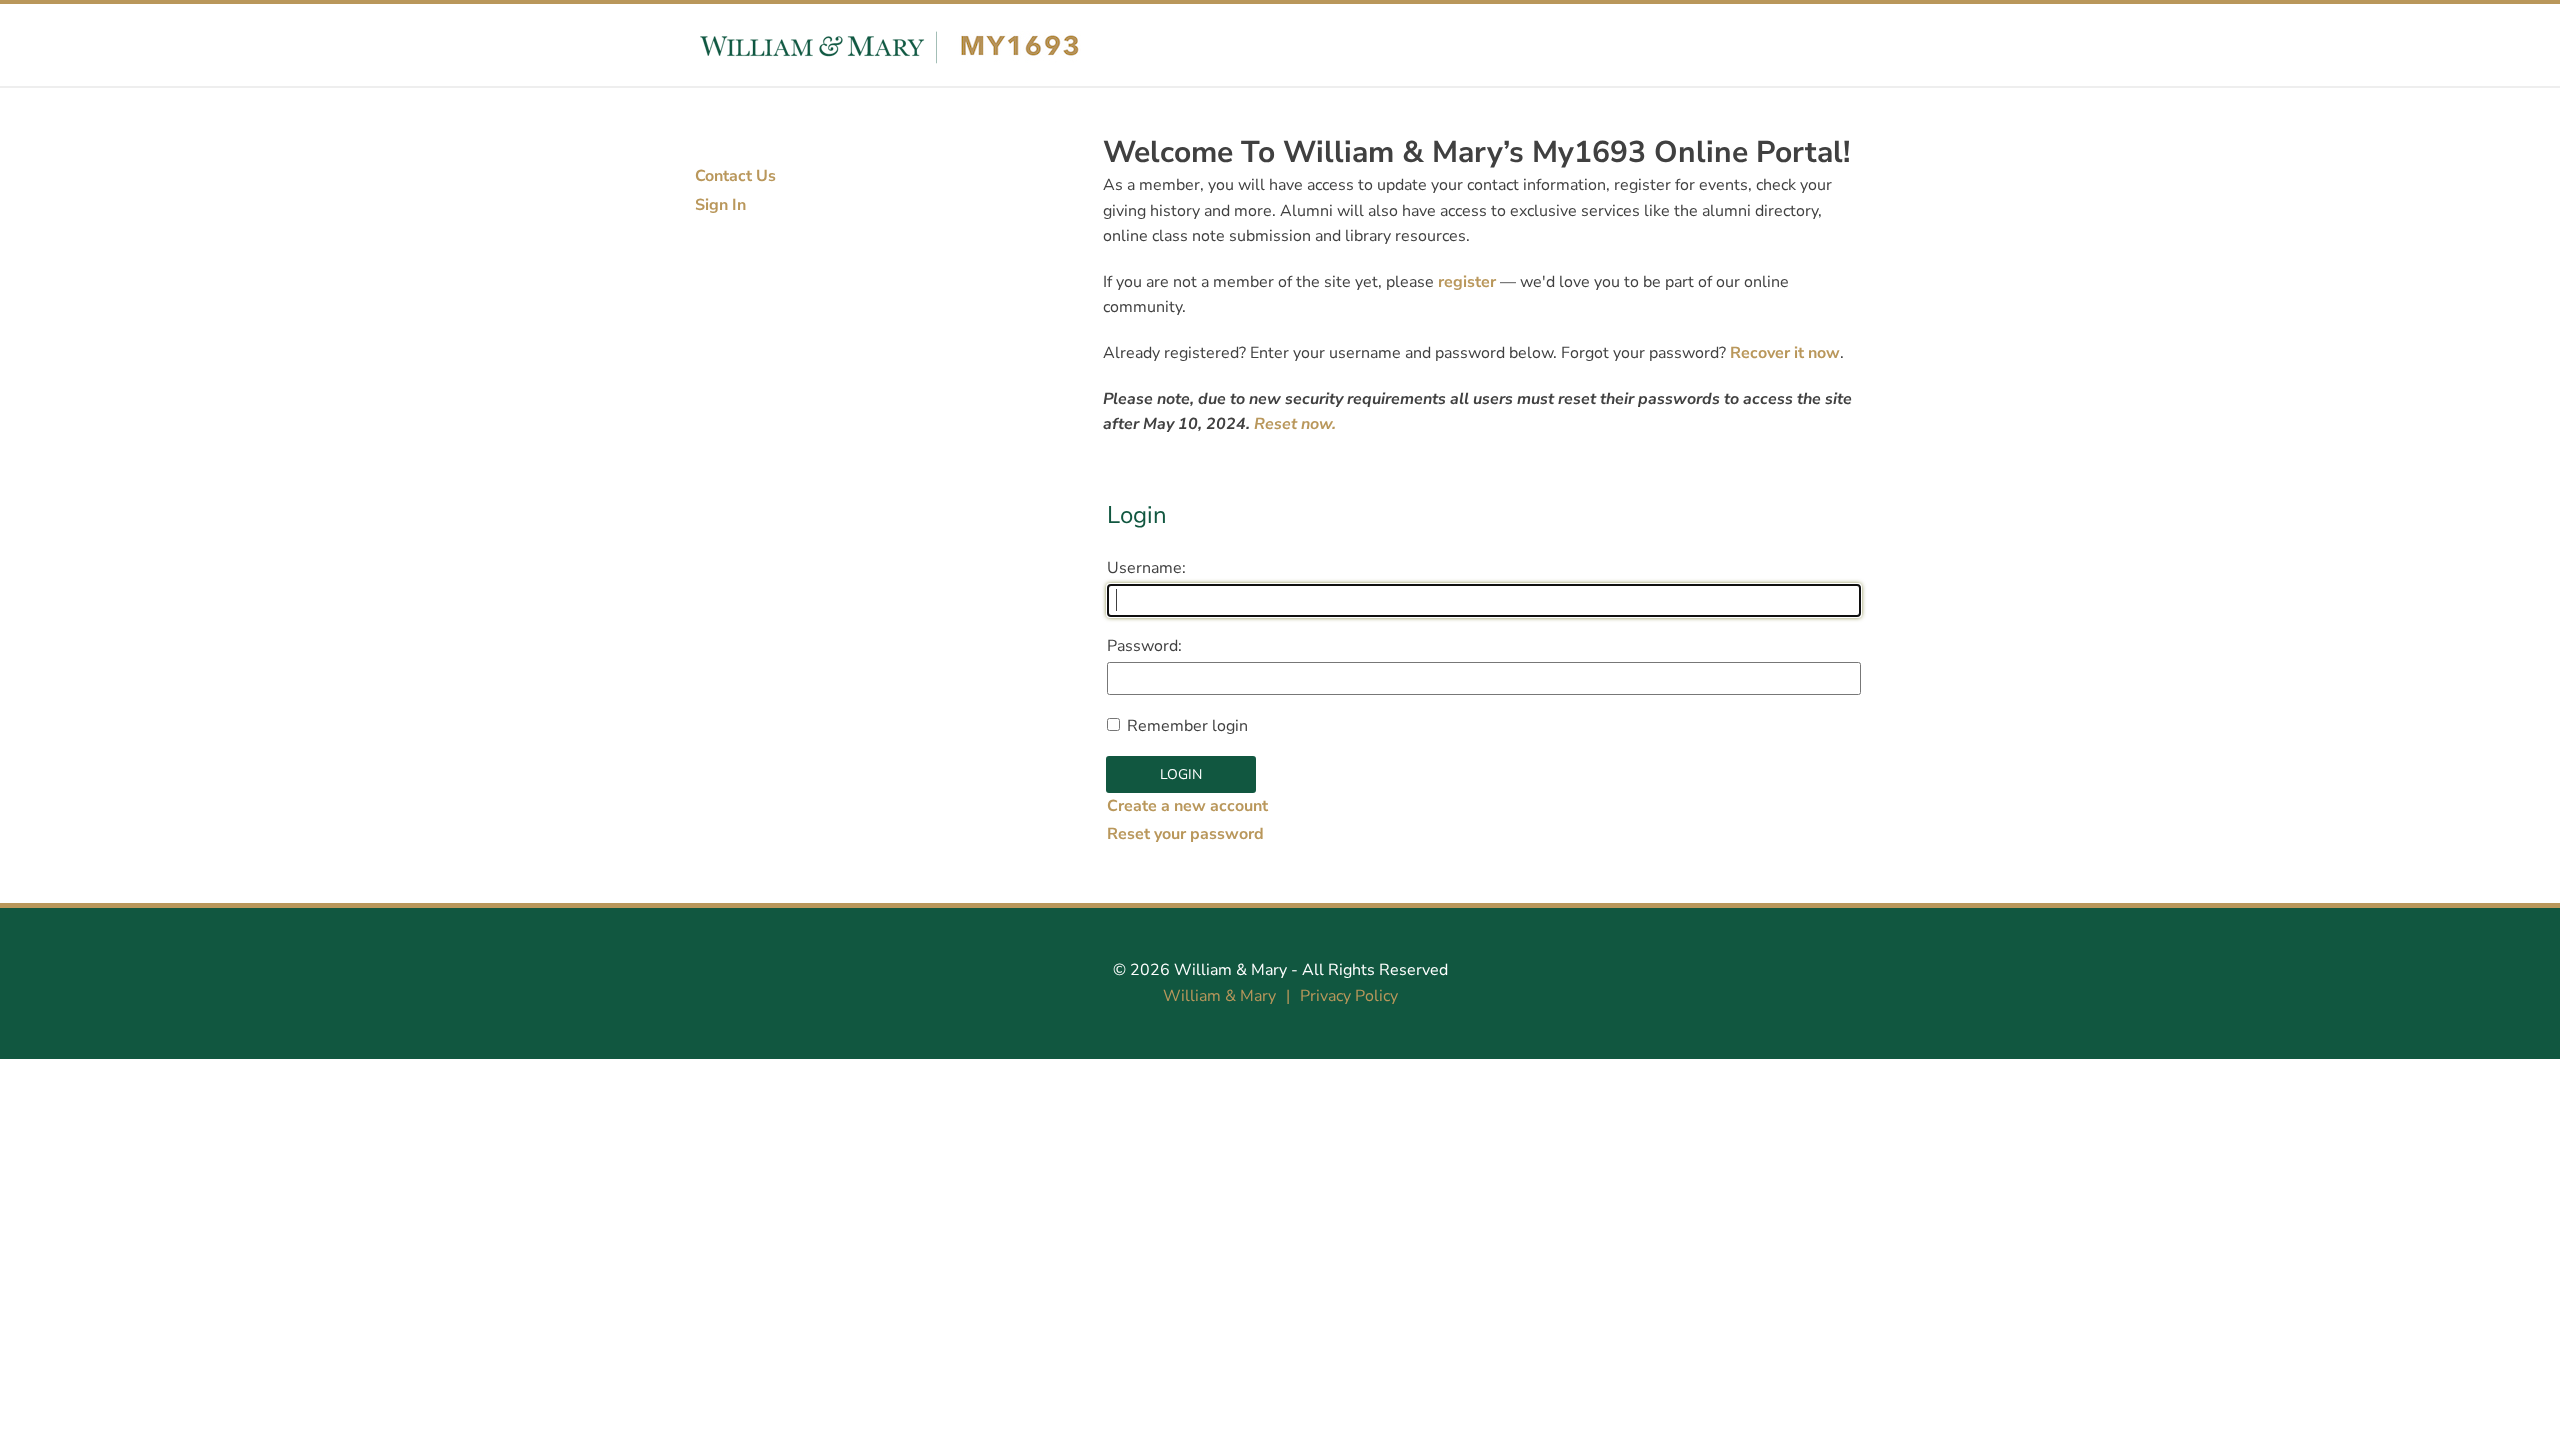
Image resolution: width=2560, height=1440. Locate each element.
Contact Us (735, 176)
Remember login (1187, 726)
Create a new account (1187, 806)
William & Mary (1230, 970)
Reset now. (1295, 424)
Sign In (720, 205)
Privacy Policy (1349, 996)
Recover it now (1785, 353)
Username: (1146, 568)
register (1467, 282)
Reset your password (1185, 834)
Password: (1144, 646)
